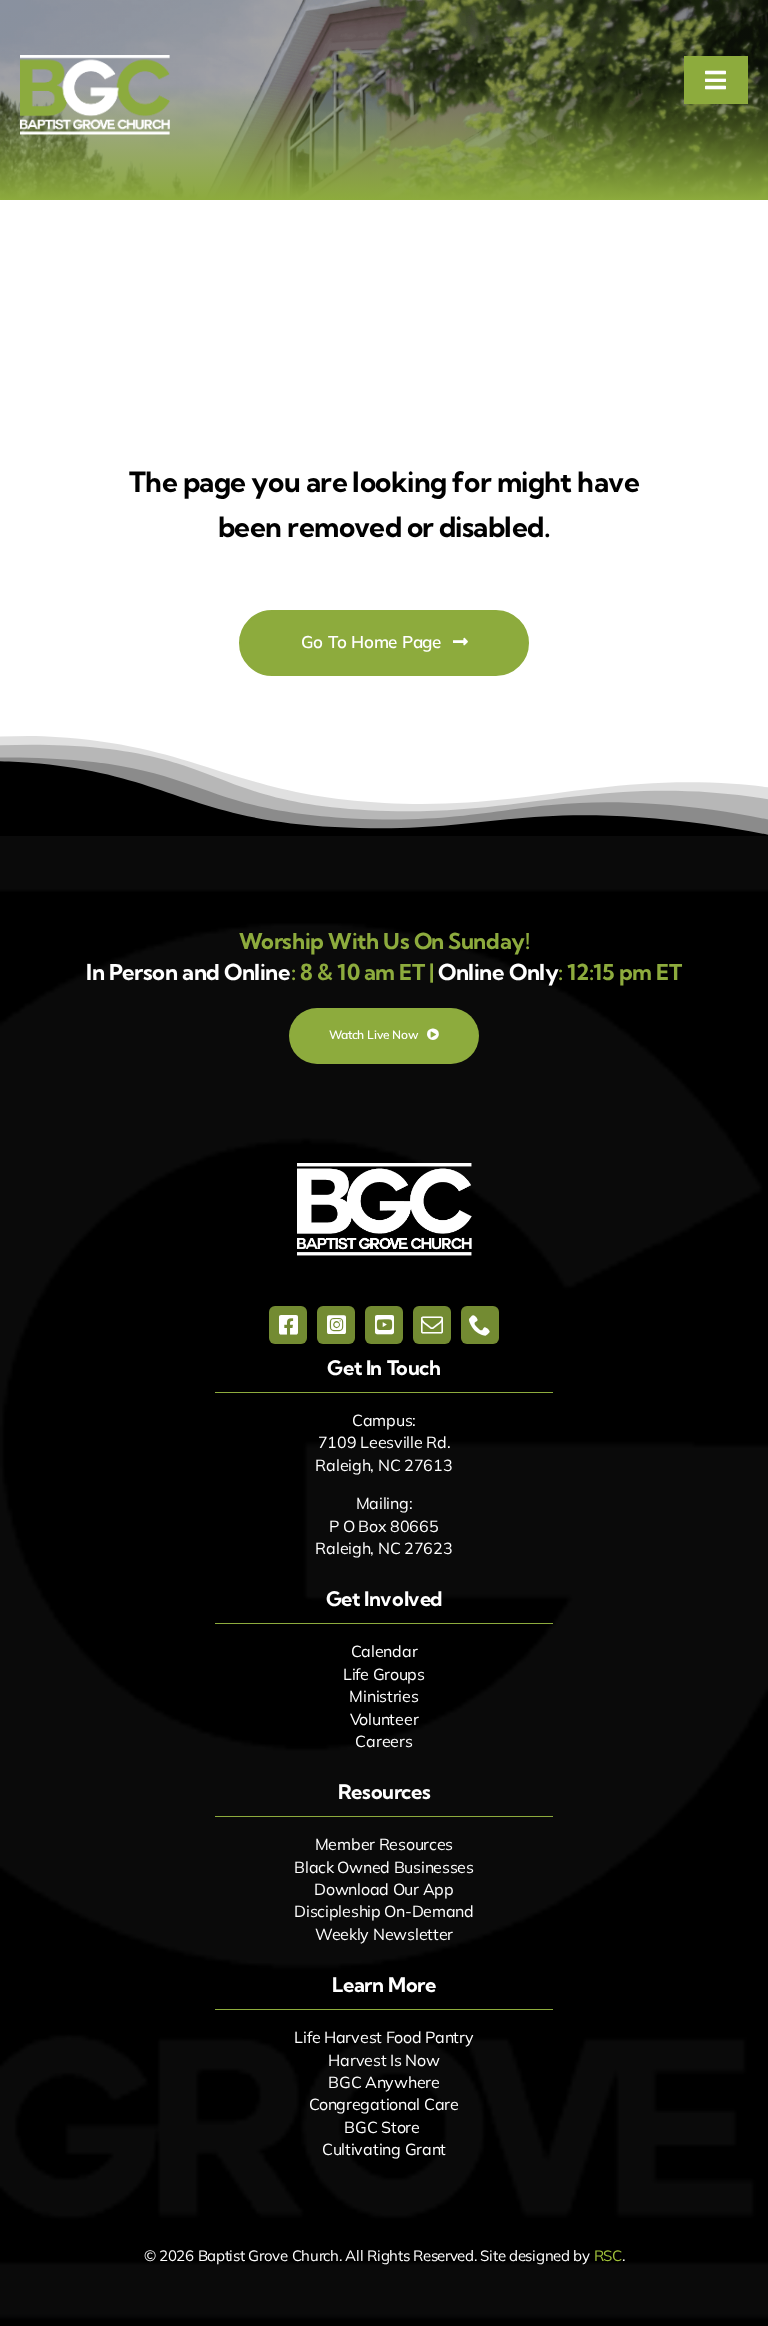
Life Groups (384, 1674)
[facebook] (288, 1325)
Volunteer (384, 1719)
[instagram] (336, 1325)
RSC (608, 2255)
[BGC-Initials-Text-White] (384, 1172)
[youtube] (384, 1325)
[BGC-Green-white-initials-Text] (95, 64)
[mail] (432, 1325)
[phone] (480, 1325)
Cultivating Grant (384, 2149)
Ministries (383, 1696)
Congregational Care (384, 2104)
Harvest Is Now (383, 2060)
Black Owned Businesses (384, 1867)
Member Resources (384, 1844)
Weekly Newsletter (384, 1934)
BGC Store (381, 2127)
